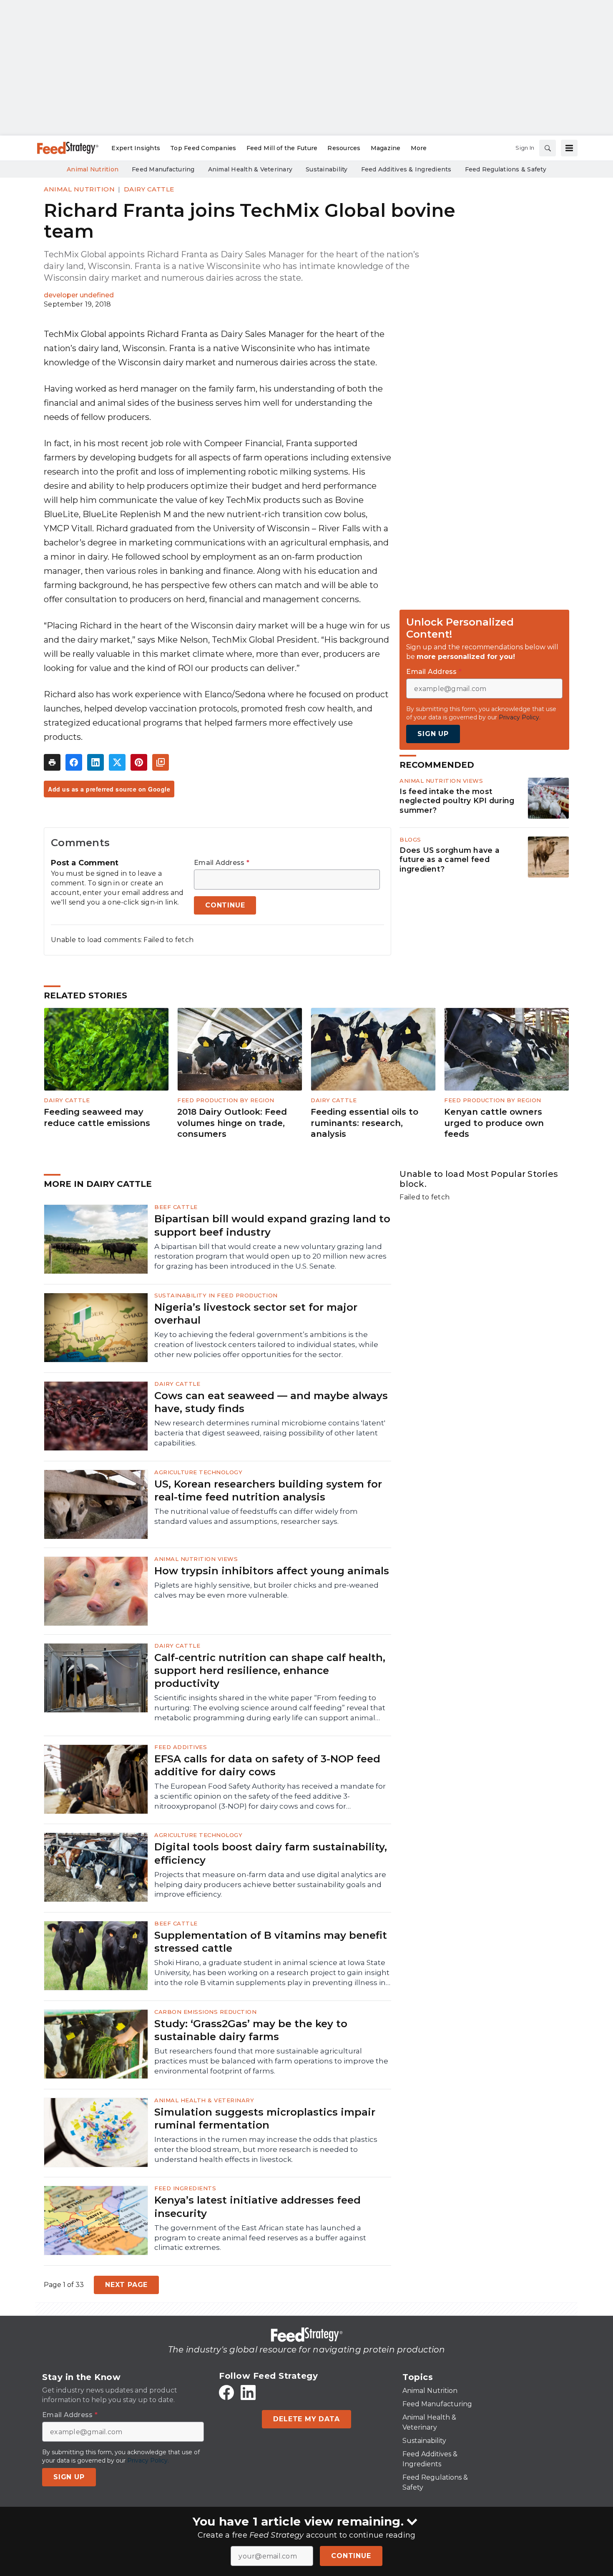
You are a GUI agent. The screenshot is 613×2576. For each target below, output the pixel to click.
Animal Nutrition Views (441, 781)
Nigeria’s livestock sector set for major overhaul (256, 1314)
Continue (351, 2556)
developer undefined (79, 295)
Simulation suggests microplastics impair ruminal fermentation (265, 2119)
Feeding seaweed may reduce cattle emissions (97, 1117)
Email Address (222, 863)
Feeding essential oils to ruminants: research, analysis (364, 1123)
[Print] (52, 762)
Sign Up (433, 734)
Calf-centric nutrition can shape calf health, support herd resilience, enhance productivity (270, 1670)
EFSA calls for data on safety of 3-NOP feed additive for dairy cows (267, 1765)
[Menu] (569, 148)
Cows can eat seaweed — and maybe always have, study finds (271, 1402)
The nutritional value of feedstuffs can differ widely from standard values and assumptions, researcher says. (256, 1516)
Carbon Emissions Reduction (205, 2012)
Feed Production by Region (226, 1100)
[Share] (74, 762)
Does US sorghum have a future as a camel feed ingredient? (450, 860)
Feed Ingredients (185, 2188)
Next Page (126, 2285)
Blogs (410, 839)
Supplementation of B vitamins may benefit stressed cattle (271, 1942)
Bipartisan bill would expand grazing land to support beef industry (272, 1225)
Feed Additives (181, 1747)
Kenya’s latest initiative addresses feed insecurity (258, 2207)
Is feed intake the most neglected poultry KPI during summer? (457, 801)
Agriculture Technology (198, 1472)
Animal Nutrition (79, 189)
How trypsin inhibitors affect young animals (272, 1571)
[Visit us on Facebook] (226, 2393)
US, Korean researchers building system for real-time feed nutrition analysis (268, 1490)
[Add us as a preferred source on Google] (161, 762)
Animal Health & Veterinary (204, 2100)
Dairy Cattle (149, 189)
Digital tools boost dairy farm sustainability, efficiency (271, 1853)
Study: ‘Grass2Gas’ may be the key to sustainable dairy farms (251, 2030)
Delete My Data (306, 2419)
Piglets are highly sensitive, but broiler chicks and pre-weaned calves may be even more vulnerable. (266, 1590)
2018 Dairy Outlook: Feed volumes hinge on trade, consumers (232, 1123)
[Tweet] (117, 762)
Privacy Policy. (520, 717)
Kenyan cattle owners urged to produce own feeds (494, 1123)
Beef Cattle (176, 1207)
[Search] (548, 148)
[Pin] (139, 762)
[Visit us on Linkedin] (248, 2393)
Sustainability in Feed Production (216, 1295)
